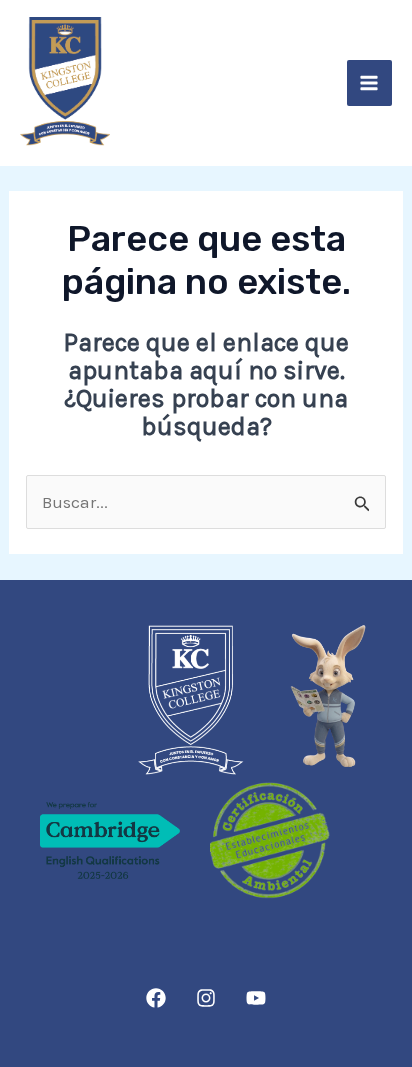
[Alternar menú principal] (370, 83)
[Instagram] (206, 998)
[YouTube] (256, 998)
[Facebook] (156, 998)
